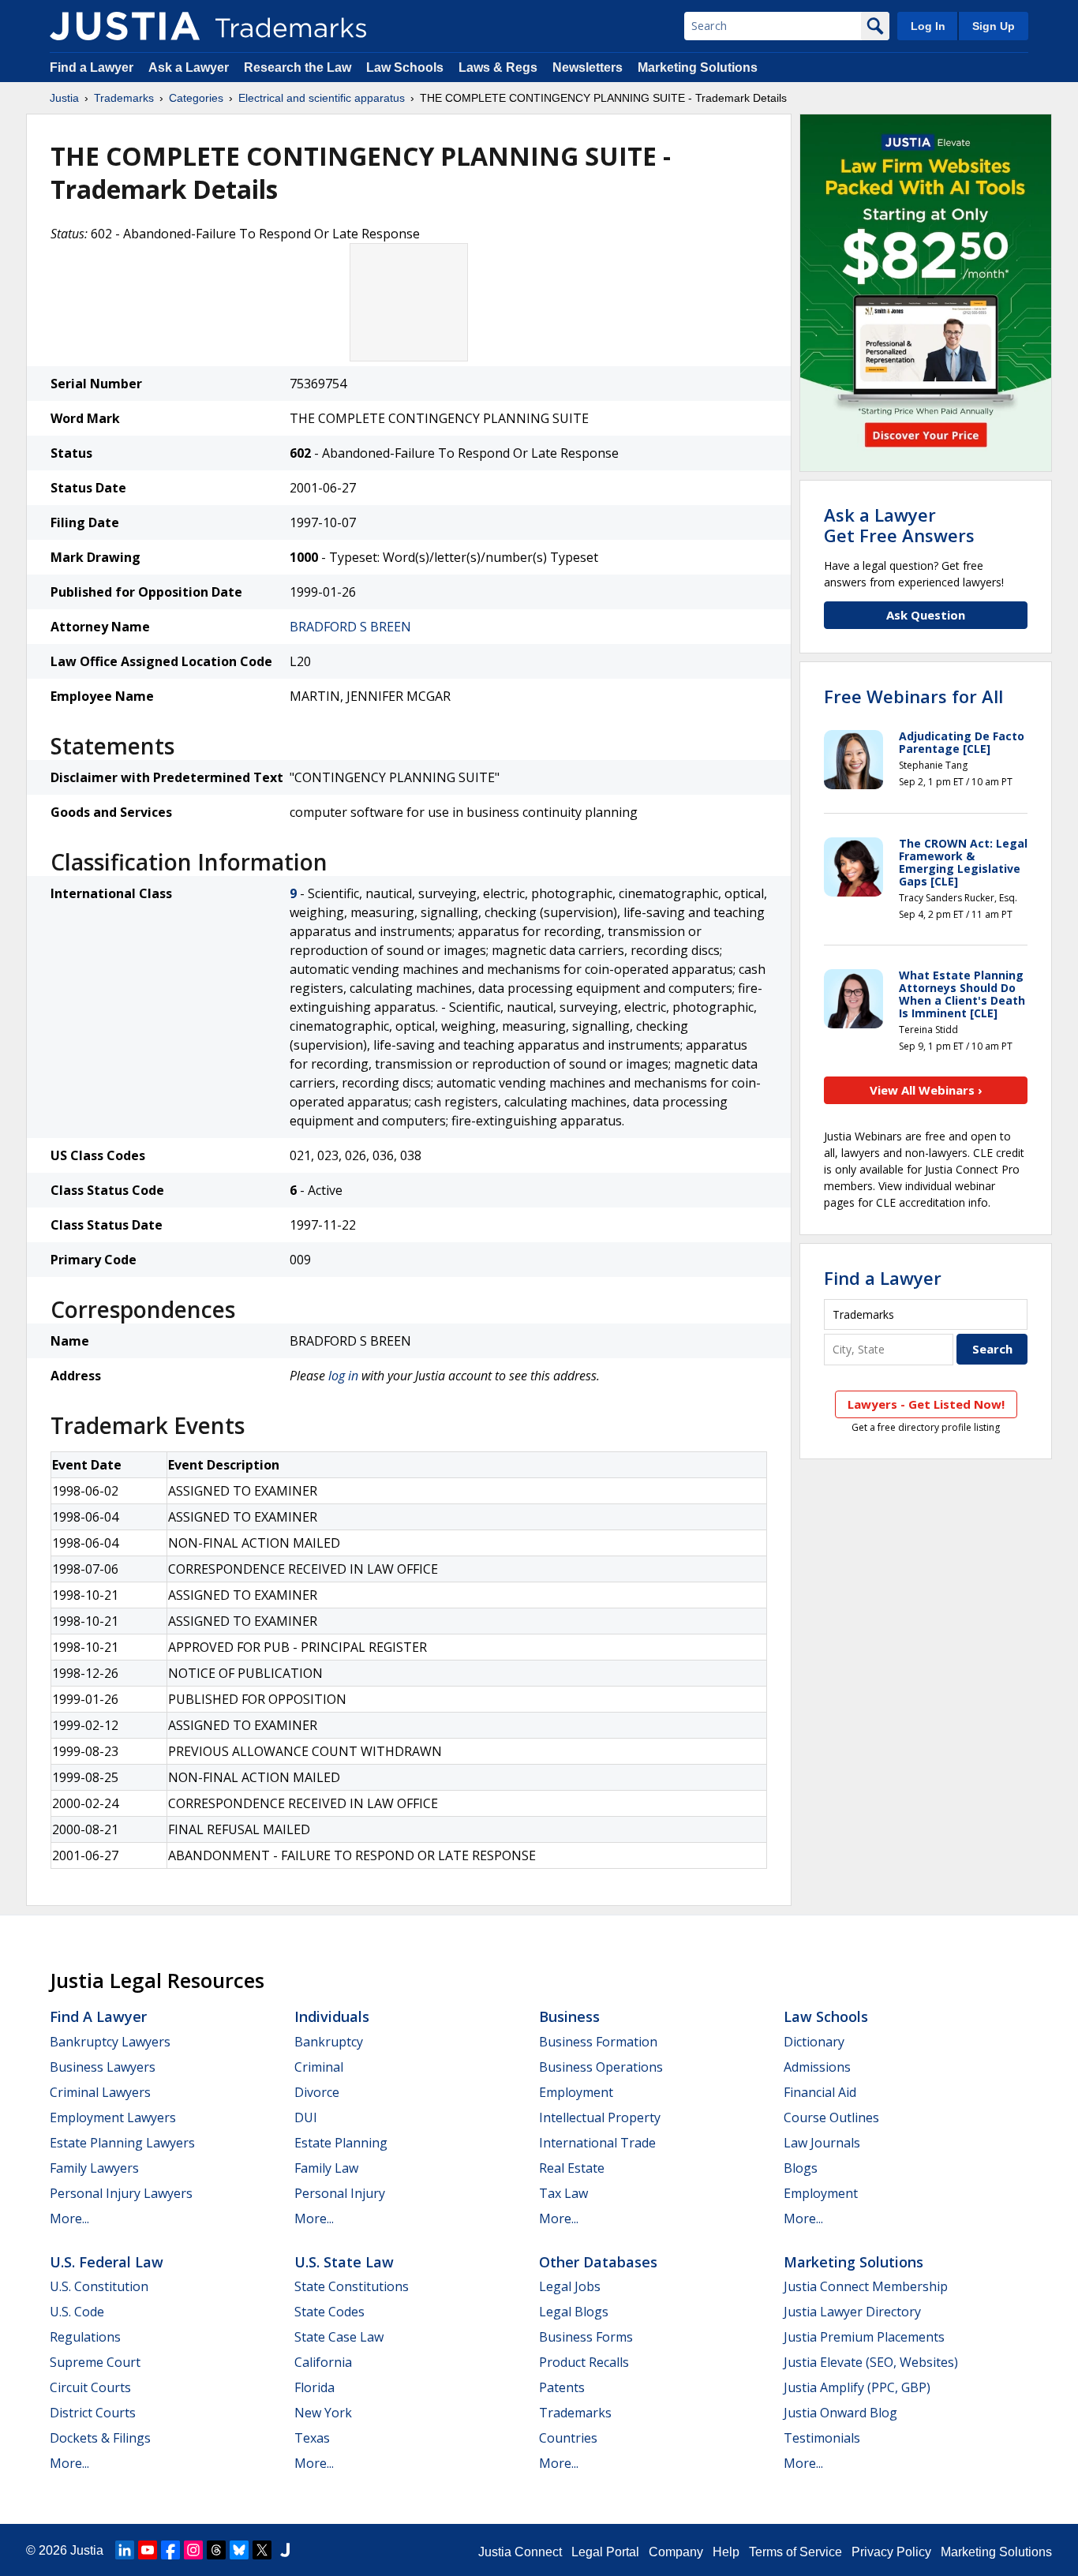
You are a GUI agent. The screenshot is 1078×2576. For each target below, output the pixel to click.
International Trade (597, 2143)
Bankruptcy (329, 2042)
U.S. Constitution (99, 2286)
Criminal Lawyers (100, 2092)
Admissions (817, 2067)
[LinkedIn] (125, 2550)
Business (569, 2016)
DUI (306, 2117)
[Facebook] (170, 2550)
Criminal (319, 2067)
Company (676, 2552)
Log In (928, 26)
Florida (314, 2387)
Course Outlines (831, 2117)
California (323, 2362)
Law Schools (405, 67)
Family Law (326, 2168)
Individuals (332, 2016)
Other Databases (598, 2262)
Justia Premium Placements (864, 2337)
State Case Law (339, 2337)
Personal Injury (340, 2193)
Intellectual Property (600, 2117)
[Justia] (125, 26)
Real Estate (572, 2168)
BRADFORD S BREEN (350, 627)
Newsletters (588, 67)
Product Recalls (584, 2362)
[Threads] (216, 2550)
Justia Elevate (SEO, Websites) (871, 2362)
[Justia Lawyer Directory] (285, 2550)
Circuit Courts (90, 2387)
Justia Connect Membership (866, 2286)
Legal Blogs (574, 2312)
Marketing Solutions (698, 67)
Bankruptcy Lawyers (110, 2042)
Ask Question (926, 615)
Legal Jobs (570, 2286)
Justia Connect (520, 2552)
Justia (64, 98)
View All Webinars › (926, 1090)
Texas (312, 2438)
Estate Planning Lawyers (122, 2143)
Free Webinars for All (913, 696)
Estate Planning (341, 2143)
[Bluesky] (239, 2550)
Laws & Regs (498, 67)
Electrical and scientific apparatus (322, 98)
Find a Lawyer (92, 67)
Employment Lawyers (113, 2117)
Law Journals (822, 2143)
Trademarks (124, 98)
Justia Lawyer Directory (852, 2312)
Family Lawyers (94, 2168)
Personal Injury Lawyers (121, 2193)
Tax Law (563, 2193)
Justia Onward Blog (840, 2413)
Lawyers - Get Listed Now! (926, 1404)
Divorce (317, 2092)
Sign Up (994, 26)
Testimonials (822, 2438)
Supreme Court (95, 2362)
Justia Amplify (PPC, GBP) (857, 2387)
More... (69, 2218)
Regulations (85, 2337)
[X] (262, 2550)
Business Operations (601, 2067)
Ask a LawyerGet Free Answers (899, 525)
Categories (196, 98)
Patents (562, 2387)
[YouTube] (148, 2550)
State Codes (329, 2312)
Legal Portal (605, 2552)
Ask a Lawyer (189, 67)
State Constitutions (352, 2286)
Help (726, 2552)
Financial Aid (820, 2092)
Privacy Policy (891, 2552)
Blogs (801, 2168)
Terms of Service (795, 2552)
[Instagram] (193, 2550)
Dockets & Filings (100, 2438)
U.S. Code (77, 2312)
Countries (568, 2438)
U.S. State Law (344, 2262)
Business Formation (598, 2042)
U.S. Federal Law (107, 2262)
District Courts (93, 2413)
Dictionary (814, 2042)
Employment (576, 2092)
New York (323, 2413)
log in (343, 1376)
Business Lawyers (103, 2067)
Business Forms (586, 2337)
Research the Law (298, 67)
